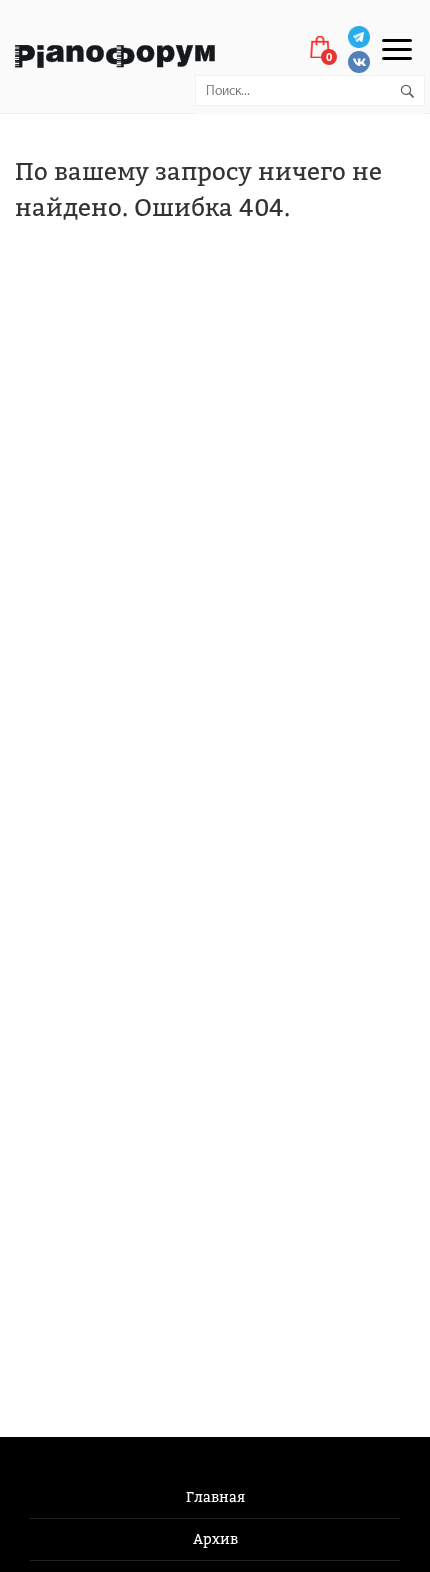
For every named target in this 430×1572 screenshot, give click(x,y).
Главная (215, 1497)
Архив (215, 1539)
